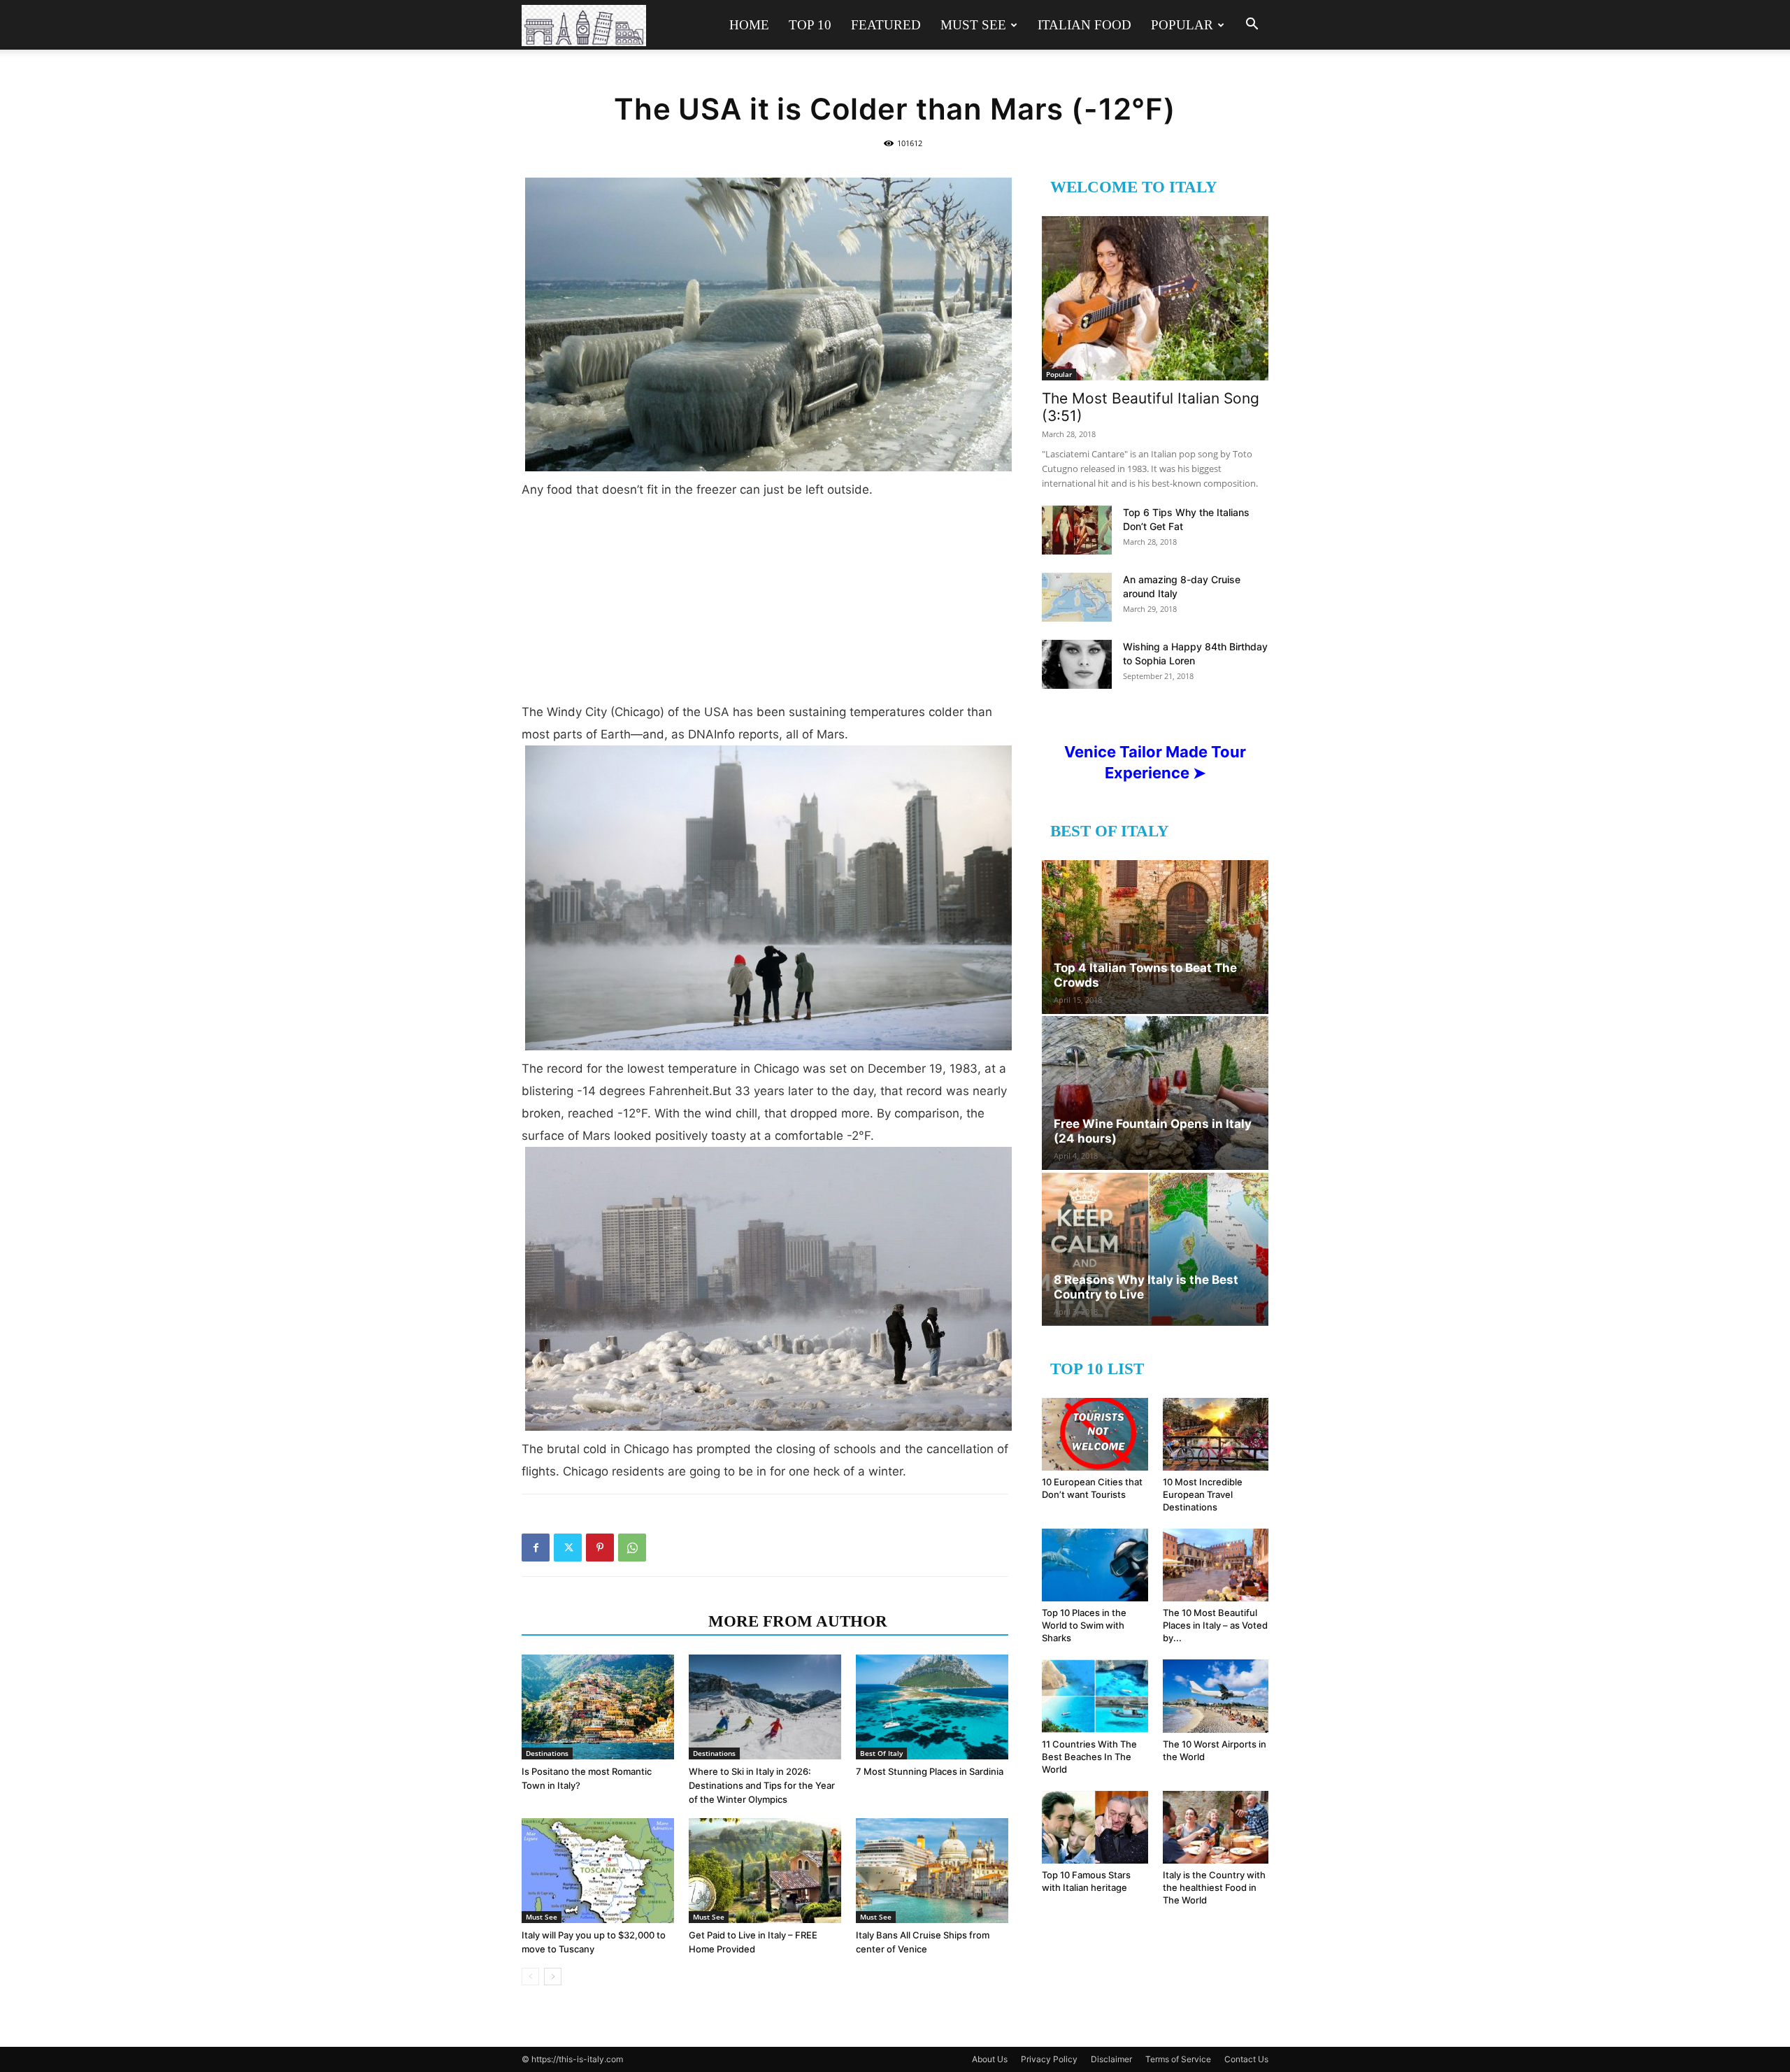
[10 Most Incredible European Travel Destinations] (1216, 1434)
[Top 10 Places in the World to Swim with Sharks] (1095, 1565)
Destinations (547, 1753)
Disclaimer (1111, 2059)
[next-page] (553, 1977)
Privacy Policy (1049, 2059)
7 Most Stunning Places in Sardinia (930, 1771)
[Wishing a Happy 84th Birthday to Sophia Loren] (1077, 664)
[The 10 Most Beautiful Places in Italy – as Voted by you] (1216, 1565)
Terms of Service (1178, 2059)
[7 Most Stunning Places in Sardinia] (932, 1707)
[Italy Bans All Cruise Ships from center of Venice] (932, 1871)
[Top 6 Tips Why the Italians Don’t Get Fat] (1077, 530)
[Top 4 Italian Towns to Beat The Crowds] (1155, 937)
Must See (973, 25)
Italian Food (1084, 25)
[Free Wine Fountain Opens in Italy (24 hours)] (1155, 1093)
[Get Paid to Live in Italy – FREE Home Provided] (765, 1871)
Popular (1182, 25)
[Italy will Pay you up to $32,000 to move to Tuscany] (598, 1871)
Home (749, 25)
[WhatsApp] (632, 1548)
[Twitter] (568, 1548)
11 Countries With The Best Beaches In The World (1089, 1757)
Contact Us (1246, 2059)
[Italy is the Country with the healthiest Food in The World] (1216, 1827)
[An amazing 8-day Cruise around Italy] (1077, 597)
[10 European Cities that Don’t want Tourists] (1095, 1434)
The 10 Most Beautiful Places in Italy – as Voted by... (1215, 1625)
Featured (886, 25)
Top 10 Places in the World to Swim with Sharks (1084, 1625)
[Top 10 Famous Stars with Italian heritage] (1095, 1827)
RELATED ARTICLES (611, 1621)
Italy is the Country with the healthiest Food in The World (1214, 1887)
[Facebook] (536, 1548)
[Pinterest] (600, 1548)
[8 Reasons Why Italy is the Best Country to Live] (1155, 1249)
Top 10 (810, 25)
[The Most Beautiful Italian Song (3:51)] (1155, 298)
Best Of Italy (881, 1753)
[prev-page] (530, 1977)
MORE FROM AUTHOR (798, 1621)
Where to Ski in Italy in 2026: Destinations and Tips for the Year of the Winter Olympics (762, 1785)
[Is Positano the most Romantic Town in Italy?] (598, 1707)
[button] (1252, 26)
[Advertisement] (765, 606)
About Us (990, 2059)
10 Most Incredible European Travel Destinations (1203, 1494)
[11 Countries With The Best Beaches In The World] (1095, 1696)
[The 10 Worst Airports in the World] (1216, 1696)
